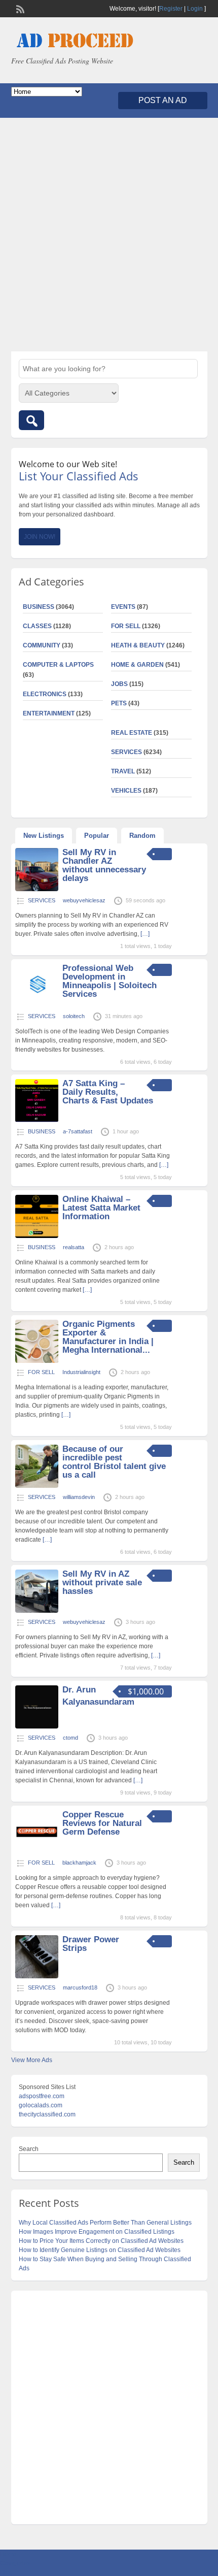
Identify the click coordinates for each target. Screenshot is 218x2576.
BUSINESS (39, 607)
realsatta (74, 1247)
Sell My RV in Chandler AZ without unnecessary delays (104, 865)
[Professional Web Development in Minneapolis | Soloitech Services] (37, 1005)
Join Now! (40, 537)
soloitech (74, 1016)
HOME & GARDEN (137, 665)
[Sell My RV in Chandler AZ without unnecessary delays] (37, 889)
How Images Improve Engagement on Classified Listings (97, 2232)
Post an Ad (163, 100)
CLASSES (37, 626)
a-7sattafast (78, 1131)
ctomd (70, 1738)
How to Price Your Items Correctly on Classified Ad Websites (101, 2241)
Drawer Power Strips (91, 1944)
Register (171, 9)
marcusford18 (80, 1987)
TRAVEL (123, 771)
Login (195, 9)
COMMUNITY (42, 645)
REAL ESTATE (132, 733)
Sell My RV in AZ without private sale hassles (102, 1583)
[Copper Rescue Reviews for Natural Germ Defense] (37, 1851)
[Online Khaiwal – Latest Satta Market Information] (37, 1236)
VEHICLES (126, 791)
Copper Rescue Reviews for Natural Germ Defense (102, 1823)
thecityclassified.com (47, 2114)
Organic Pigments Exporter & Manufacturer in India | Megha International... (108, 1337)
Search (29, 2149)
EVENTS (123, 607)
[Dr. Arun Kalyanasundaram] (37, 1726)
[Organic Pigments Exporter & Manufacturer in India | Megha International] (37, 1361)
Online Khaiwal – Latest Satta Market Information (101, 1208)
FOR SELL (126, 626)
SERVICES (126, 752)
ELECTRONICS (45, 694)
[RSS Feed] (19, 8)
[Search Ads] (31, 420)
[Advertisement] (109, 235)
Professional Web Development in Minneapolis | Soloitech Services (110, 981)
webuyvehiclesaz (84, 900)
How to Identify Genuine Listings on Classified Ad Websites (100, 2250)
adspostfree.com (42, 2096)
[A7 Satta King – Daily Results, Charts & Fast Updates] (37, 1120)
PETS (119, 703)
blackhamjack (79, 1863)
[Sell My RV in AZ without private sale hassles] (37, 1611)
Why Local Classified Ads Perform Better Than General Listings (105, 2223)
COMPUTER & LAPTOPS (58, 665)
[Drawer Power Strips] (37, 1976)
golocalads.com (41, 2105)
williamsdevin (79, 1497)
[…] (145, 934)
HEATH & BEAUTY (138, 645)
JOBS (119, 684)
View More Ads (32, 2060)
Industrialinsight (81, 1372)
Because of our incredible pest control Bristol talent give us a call (114, 1462)
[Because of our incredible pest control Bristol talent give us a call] (37, 1486)
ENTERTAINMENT (49, 713)
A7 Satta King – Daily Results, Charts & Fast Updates (108, 1092)
